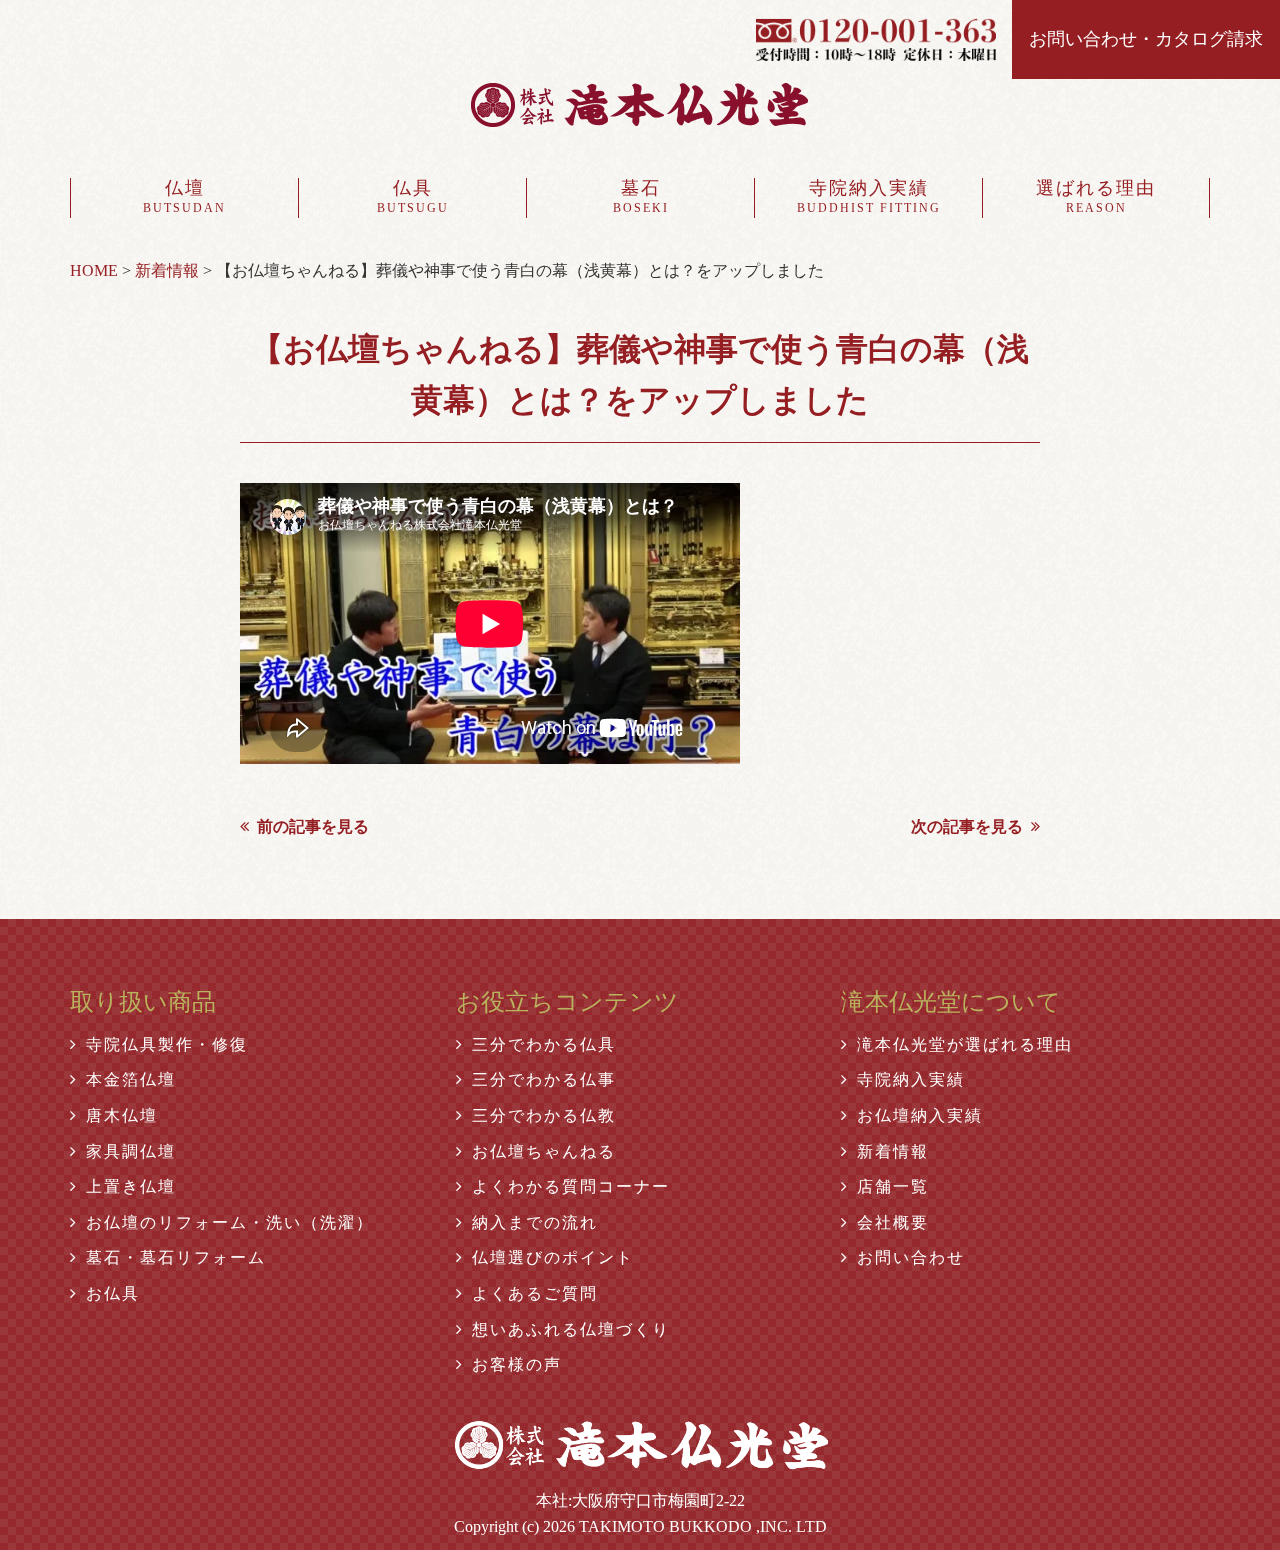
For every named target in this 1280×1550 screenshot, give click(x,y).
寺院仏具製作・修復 (167, 1044)
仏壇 (184, 196)
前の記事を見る (313, 826)
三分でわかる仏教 (544, 1115)
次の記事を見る (967, 826)
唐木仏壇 (122, 1115)
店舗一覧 (893, 1186)
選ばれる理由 (1096, 196)
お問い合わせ (911, 1257)
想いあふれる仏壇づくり (571, 1329)
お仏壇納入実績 (920, 1115)
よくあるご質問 (535, 1293)
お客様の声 (517, 1364)
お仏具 (113, 1293)
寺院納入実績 (869, 196)
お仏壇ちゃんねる (544, 1151)
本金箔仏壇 (131, 1079)
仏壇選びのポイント (553, 1257)
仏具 (413, 196)
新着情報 (893, 1151)
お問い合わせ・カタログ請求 (1146, 39)
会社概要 (893, 1222)
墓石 (641, 196)
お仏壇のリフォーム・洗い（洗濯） (230, 1222)
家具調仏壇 (131, 1151)
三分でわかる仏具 (544, 1044)
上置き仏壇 (131, 1186)
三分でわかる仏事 (544, 1079)
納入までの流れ (535, 1222)
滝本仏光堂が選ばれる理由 (965, 1044)
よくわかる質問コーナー (571, 1186)
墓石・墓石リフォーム (176, 1257)
